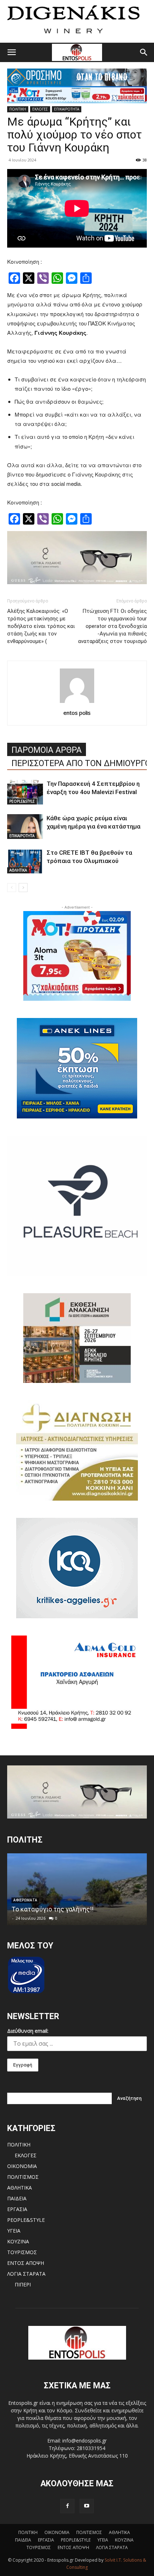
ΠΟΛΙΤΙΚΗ (18, 109)
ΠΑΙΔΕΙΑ (17, 2198)
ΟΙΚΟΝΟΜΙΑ (22, 2166)
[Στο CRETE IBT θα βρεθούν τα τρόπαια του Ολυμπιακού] (25, 861)
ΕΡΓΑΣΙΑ (17, 2209)
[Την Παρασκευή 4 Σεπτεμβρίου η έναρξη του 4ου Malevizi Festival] (25, 792)
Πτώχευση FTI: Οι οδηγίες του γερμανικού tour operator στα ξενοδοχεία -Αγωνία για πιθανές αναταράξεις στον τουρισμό (112, 626)
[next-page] (23, 888)
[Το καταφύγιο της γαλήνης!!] (77, 1889)
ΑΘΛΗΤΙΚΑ (18, 870)
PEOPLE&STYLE (22, 801)
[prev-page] (12, 888)
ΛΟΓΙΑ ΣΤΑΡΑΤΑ (26, 2274)
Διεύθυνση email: (28, 2031)
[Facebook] (67, 2506)
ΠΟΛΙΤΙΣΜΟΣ (23, 2177)
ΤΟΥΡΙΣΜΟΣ (22, 2252)
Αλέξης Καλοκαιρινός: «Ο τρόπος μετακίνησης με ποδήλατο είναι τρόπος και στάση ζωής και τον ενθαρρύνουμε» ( (41, 626)
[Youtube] (87, 2506)
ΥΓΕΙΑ (14, 2231)
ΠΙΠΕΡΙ (23, 2284)
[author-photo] (77, 703)
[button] (11, 52)
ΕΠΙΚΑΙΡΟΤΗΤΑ (67, 109)
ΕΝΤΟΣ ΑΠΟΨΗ (26, 2263)
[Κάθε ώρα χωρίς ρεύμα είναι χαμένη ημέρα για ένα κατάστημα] (25, 827)
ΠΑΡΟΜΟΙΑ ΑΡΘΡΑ (47, 750)
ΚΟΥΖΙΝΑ (18, 2241)
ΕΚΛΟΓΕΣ (40, 109)
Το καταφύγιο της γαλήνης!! (52, 1909)
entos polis (77, 713)
